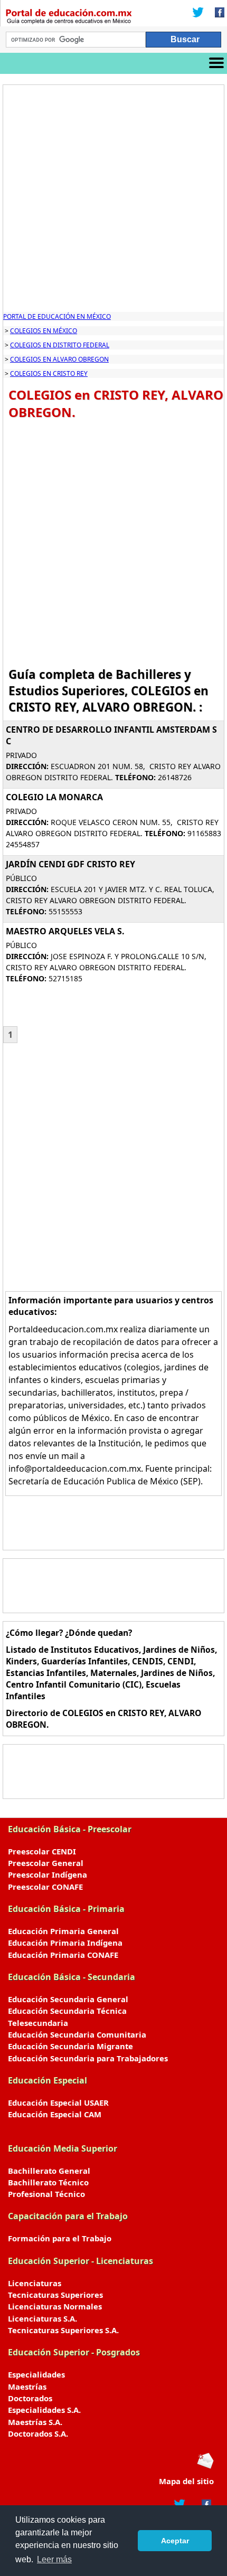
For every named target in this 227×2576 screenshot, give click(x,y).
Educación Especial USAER (58, 2103)
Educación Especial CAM (55, 2114)
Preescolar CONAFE (45, 1887)
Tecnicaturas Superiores (55, 2295)
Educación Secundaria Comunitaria (77, 2034)
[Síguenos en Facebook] (216, 13)
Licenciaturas (35, 2283)
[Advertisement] (113, 198)
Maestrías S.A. (35, 2422)
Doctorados (30, 2398)
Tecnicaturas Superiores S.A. (63, 2330)
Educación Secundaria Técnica (67, 2011)
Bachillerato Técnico (48, 2182)
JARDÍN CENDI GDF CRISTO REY (70, 864)
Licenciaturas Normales (55, 2306)
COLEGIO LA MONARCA (54, 797)
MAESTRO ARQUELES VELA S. (65, 931)
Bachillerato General (49, 2171)
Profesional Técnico (46, 2194)
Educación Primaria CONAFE (63, 1955)
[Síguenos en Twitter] (198, 13)
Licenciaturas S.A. (42, 2318)
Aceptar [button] (175, 2541)
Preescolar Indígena (48, 1874)
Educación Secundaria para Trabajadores (88, 2058)
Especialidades (36, 2374)
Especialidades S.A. (44, 2410)
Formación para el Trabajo (60, 2238)
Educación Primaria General (63, 1931)
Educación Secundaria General (68, 1999)
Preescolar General (46, 1863)
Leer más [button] (54, 2559)
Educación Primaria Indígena (65, 1943)
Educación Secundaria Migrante (70, 2046)
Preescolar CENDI (42, 1851)
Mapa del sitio (186, 2481)
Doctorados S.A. (38, 2433)
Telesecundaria (38, 2023)
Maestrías (27, 2386)
